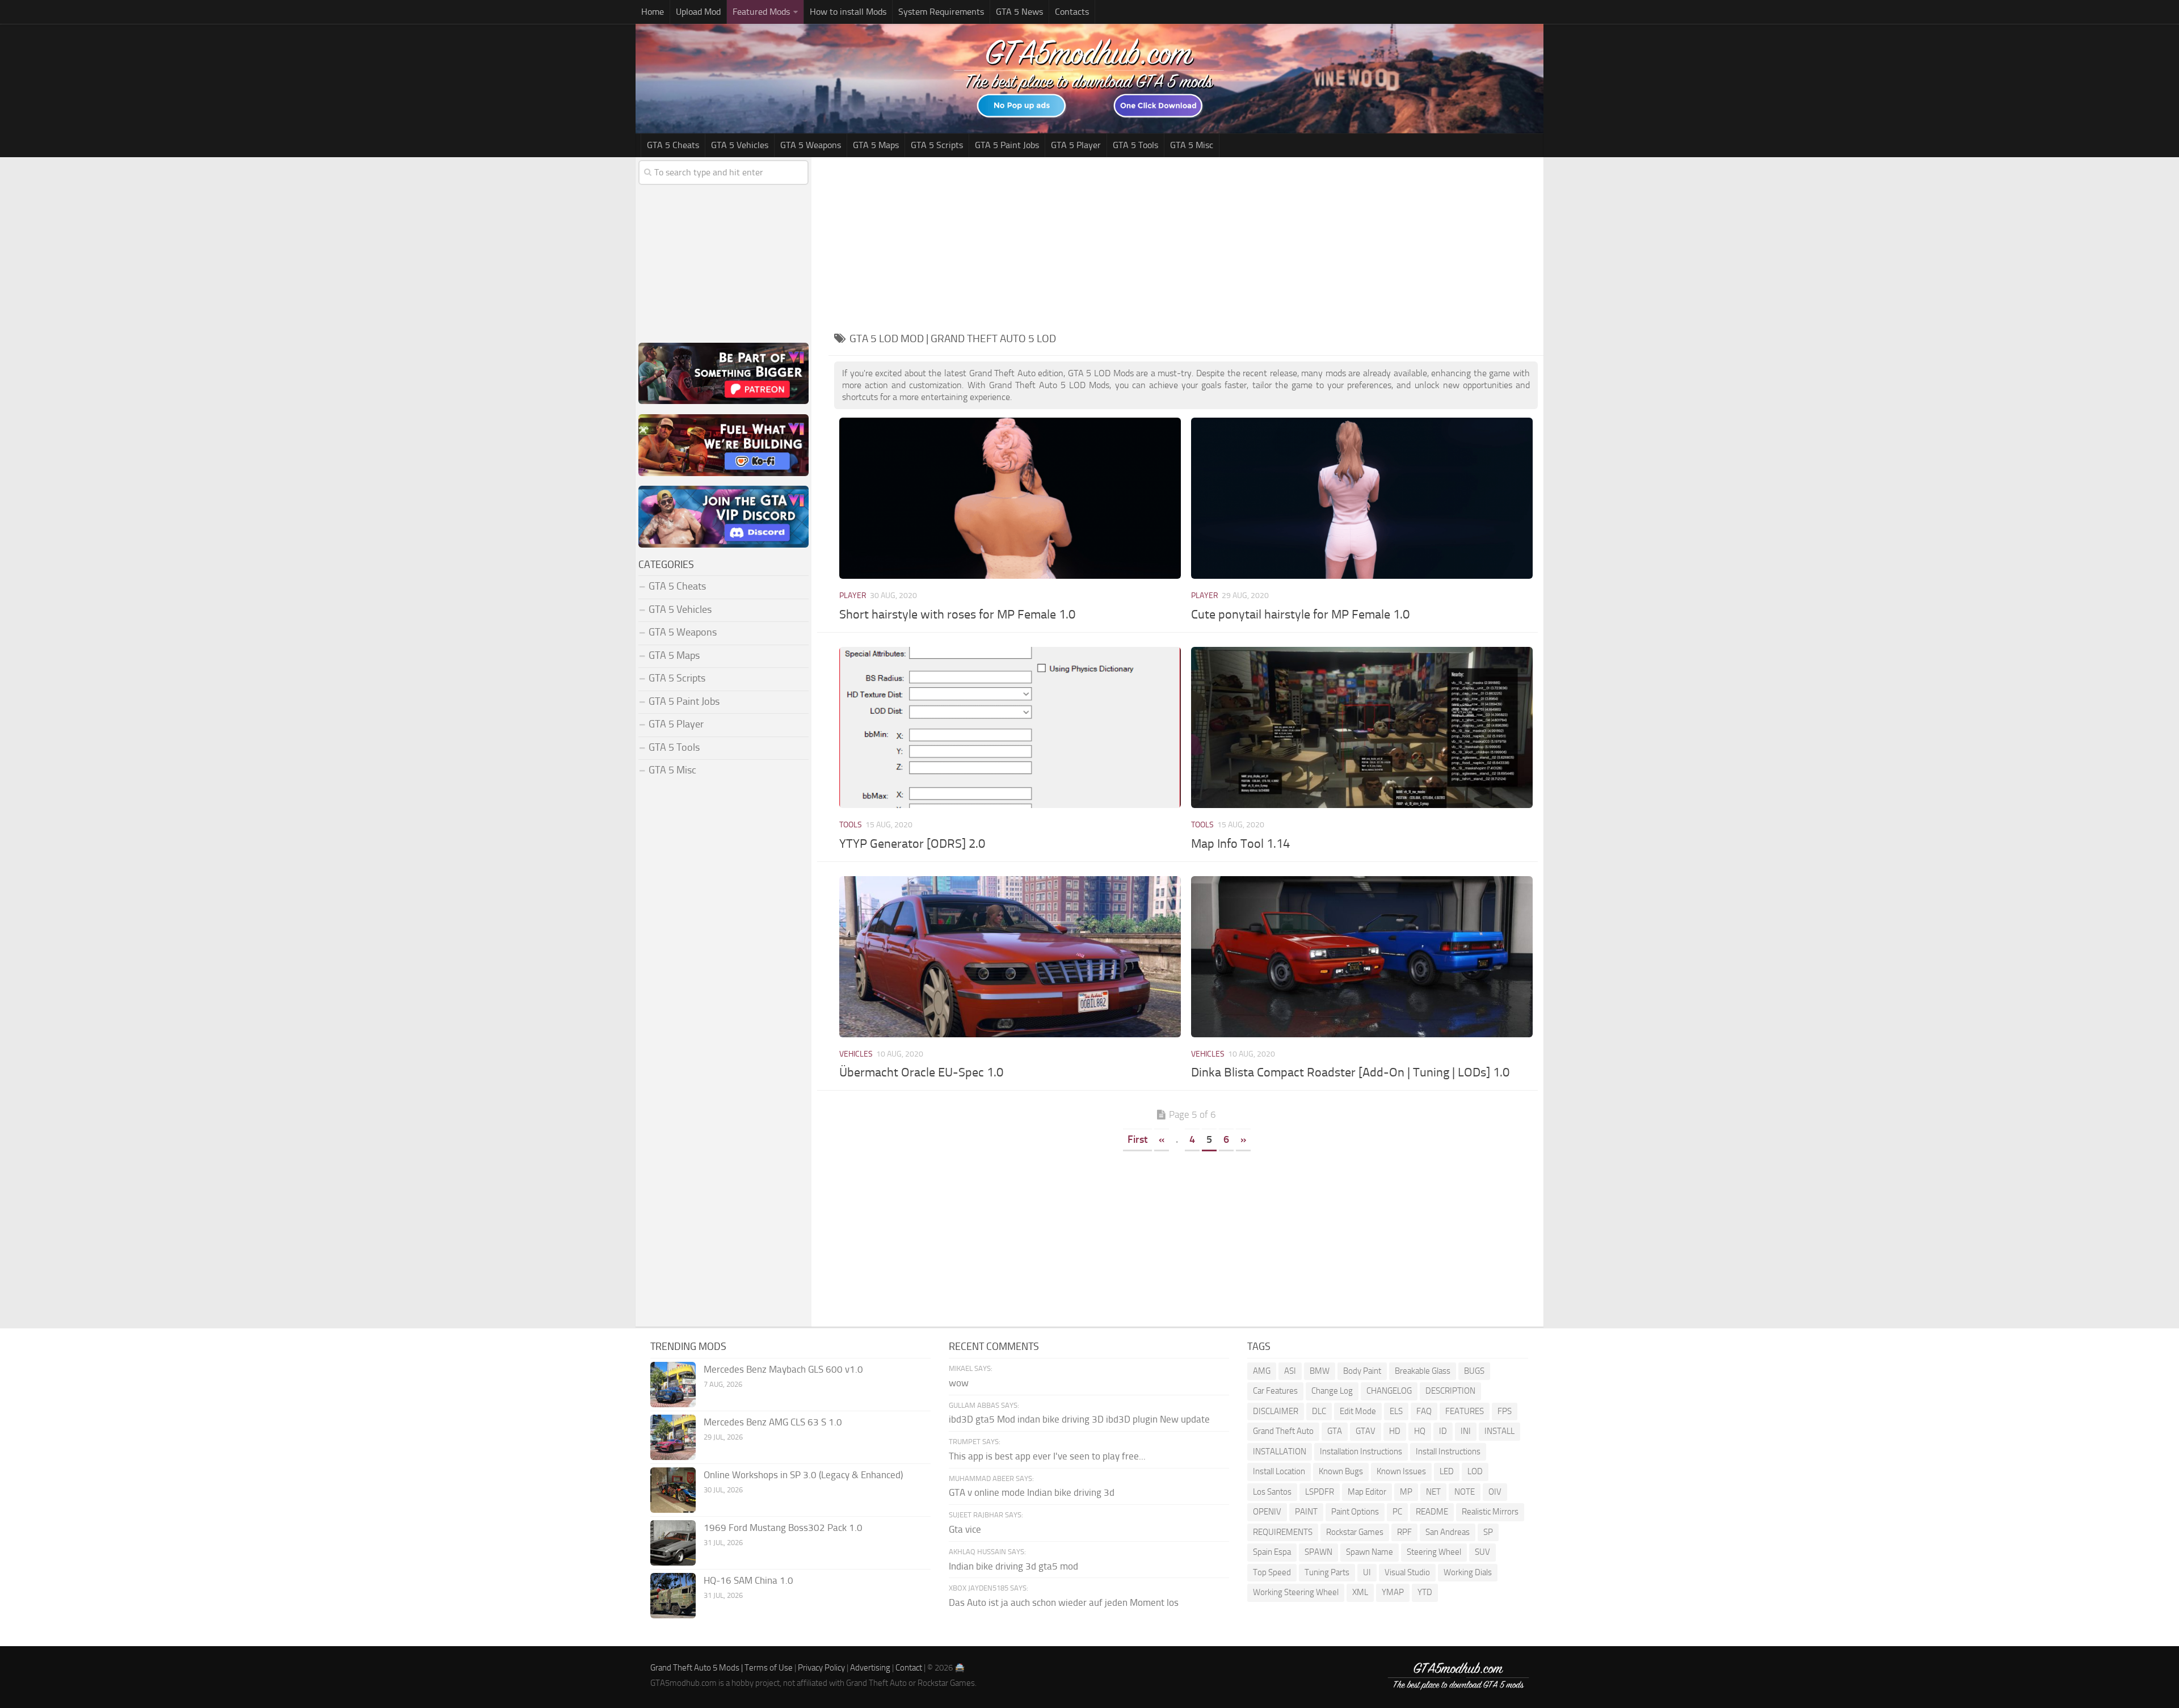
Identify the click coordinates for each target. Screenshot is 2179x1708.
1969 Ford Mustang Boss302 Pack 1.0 (783, 1528)
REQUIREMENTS (1283, 1532)
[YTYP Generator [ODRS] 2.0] (1010, 727)
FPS (1505, 1411)
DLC (1319, 1411)
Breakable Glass (1423, 1371)
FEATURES (1465, 1411)
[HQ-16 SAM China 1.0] (673, 1596)
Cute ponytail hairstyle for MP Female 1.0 (1300, 615)
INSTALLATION (1280, 1452)
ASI (1290, 1371)
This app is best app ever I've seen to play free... (1047, 1456)
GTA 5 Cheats (673, 145)
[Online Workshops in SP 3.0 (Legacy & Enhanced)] (673, 1490)
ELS (1396, 1411)
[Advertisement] (1186, 242)
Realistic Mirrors (1490, 1512)
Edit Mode (1358, 1411)
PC (1397, 1512)
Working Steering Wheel (1296, 1592)
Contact (909, 1668)
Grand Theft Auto (1283, 1431)
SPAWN (1318, 1552)
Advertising (870, 1668)
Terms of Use (769, 1668)
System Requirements (941, 12)
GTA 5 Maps (876, 145)
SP (1488, 1532)
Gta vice (965, 1529)
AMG (1262, 1371)
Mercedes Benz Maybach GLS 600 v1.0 (783, 1369)
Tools (851, 825)
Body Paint (1362, 1371)
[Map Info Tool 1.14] (1362, 727)
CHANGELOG (1389, 1391)
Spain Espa (1272, 1552)
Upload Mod (698, 12)
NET (1433, 1492)
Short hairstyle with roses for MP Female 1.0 (957, 615)
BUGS (1474, 1371)
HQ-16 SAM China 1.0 (748, 1580)
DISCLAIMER (1276, 1411)
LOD (1475, 1471)
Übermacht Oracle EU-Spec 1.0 (921, 1072)
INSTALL (1499, 1431)
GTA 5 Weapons (811, 145)
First (1137, 1139)
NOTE (1465, 1492)
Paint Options (1355, 1512)
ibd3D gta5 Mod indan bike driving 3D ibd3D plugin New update (1079, 1419)
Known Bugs (1341, 1471)
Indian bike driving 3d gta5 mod (1013, 1566)
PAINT (1306, 1512)
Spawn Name (1370, 1552)
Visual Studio (1407, 1572)
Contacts (1072, 12)
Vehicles (856, 1054)
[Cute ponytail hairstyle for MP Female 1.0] (1362, 498)
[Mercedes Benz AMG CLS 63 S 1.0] (673, 1437)
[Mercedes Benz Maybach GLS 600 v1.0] (673, 1385)
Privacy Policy (821, 1668)
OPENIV (1267, 1512)
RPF (1404, 1532)
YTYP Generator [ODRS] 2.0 (912, 844)
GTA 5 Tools (1135, 145)
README (1432, 1512)
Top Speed (1272, 1572)
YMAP (1393, 1592)
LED (1447, 1471)
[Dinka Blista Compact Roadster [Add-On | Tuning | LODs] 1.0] (1362, 957)
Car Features (1275, 1391)
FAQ (1424, 1411)
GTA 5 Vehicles (740, 145)
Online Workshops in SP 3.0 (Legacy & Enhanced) (803, 1475)
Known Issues (1401, 1471)
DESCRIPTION (1450, 1391)
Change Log (1332, 1391)
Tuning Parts (1327, 1572)
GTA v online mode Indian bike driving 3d (1032, 1492)
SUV (1482, 1552)
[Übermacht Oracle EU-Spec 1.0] (1010, 957)
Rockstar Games (1355, 1532)
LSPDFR (1320, 1492)
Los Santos (1272, 1492)
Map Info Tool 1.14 (1240, 844)
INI (1466, 1431)
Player (853, 596)
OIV (1495, 1492)
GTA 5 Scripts (937, 145)
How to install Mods (848, 12)
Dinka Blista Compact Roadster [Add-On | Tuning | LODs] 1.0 (1350, 1072)
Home (653, 12)
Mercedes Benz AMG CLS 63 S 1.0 (773, 1422)
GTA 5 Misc (1192, 145)
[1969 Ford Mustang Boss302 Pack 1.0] (673, 1543)
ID (1443, 1431)
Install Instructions (1448, 1452)
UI (1367, 1572)
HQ (1420, 1431)
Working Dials (1468, 1572)
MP (1406, 1492)
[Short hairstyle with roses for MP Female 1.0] (1010, 498)
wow (959, 1383)
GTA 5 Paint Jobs (1007, 145)
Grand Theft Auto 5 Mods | (697, 1668)
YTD (1425, 1592)
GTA (1335, 1431)
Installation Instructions (1361, 1452)
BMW (1320, 1371)
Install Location (1279, 1471)
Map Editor (1367, 1492)
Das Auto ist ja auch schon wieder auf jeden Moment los (1064, 1602)
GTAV (1366, 1431)
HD (1395, 1431)
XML (1360, 1592)
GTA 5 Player (1076, 145)
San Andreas (1448, 1532)
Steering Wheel (1434, 1552)
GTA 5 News (1019, 12)
